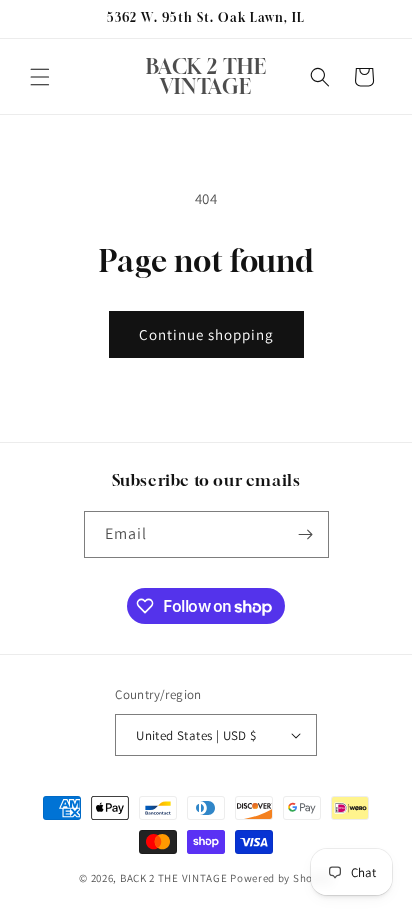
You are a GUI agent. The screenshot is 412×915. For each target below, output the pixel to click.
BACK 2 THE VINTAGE (174, 878)
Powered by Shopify (281, 878)
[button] (40, 77)
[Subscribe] (306, 534)
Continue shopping (206, 334)
